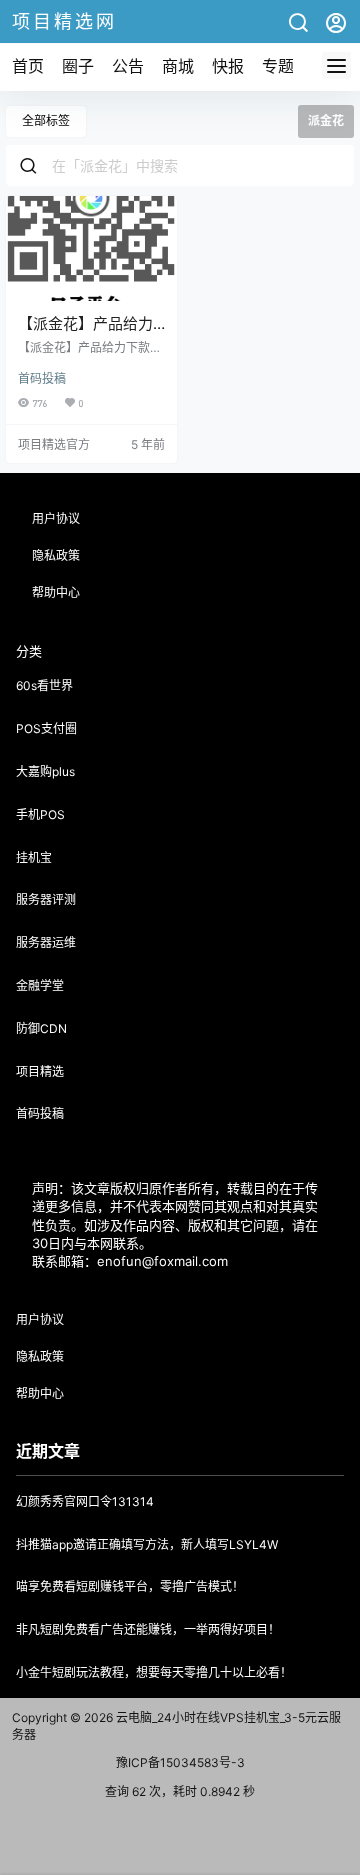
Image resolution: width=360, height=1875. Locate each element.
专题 (278, 66)
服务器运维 (46, 942)
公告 (128, 66)
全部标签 (46, 120)
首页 (28, 66)
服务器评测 (46, 899)
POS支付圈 (46, 728)
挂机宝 (34, 857)
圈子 (78, 66)
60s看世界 (44, 685)
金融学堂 (40, 985)
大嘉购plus (45, 771)
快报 (228, 66)
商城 (178, 66)
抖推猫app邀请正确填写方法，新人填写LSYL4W (147, 1544)
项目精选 (40, 1071)
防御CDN (41, 1028)
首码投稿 (42, 378)
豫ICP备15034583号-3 (180, 1762)
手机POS (40, 814)
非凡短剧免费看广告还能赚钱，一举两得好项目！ (148, 1629)
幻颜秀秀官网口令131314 (85, 1501)
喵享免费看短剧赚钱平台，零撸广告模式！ (130, 1586)
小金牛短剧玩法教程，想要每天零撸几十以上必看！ (154, 1672)
